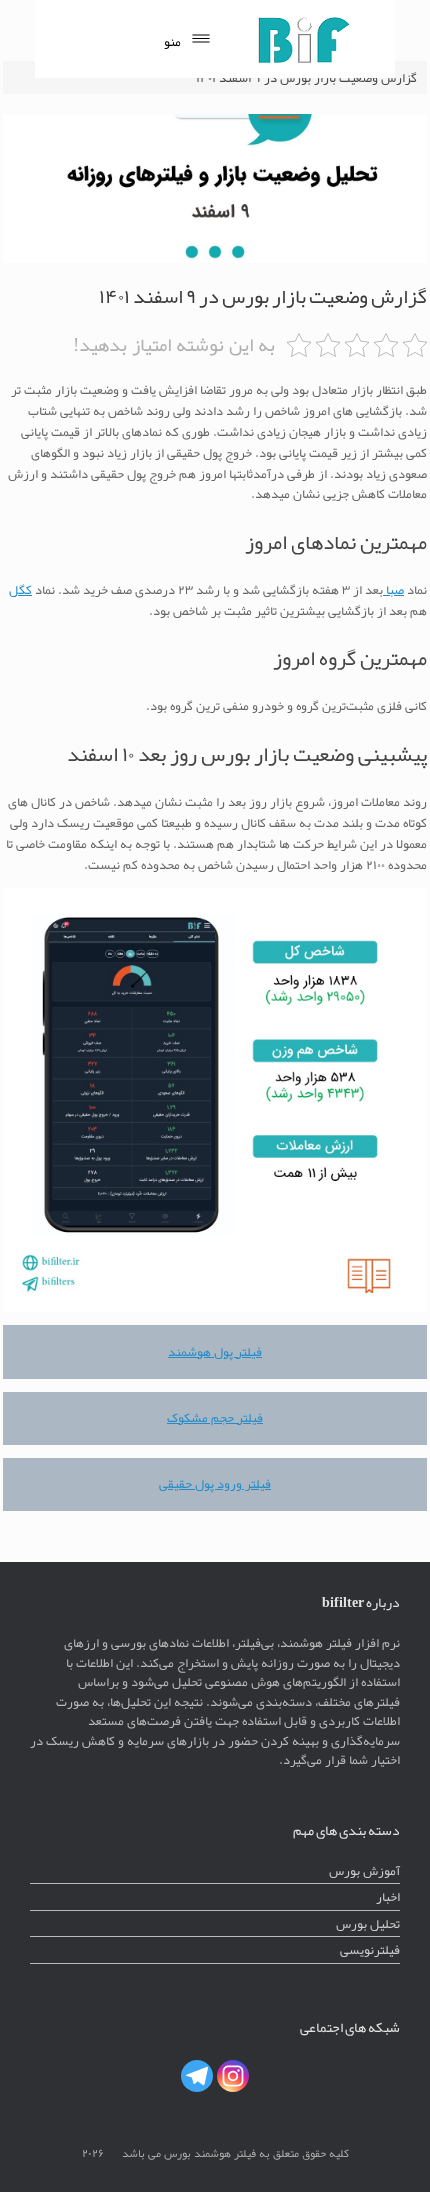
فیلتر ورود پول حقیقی (215, 1483)
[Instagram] (233, 2076)
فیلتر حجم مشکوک (215, 1417)
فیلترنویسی (370, 1949)
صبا (393, 589)
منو (172, 41)
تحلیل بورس (368, 1923)
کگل (20, 589)
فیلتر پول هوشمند (215, 1351)
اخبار (388, 1896)
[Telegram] (197, 2076)
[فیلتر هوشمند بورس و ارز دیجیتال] (303, 39)
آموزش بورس (364, 1870)
